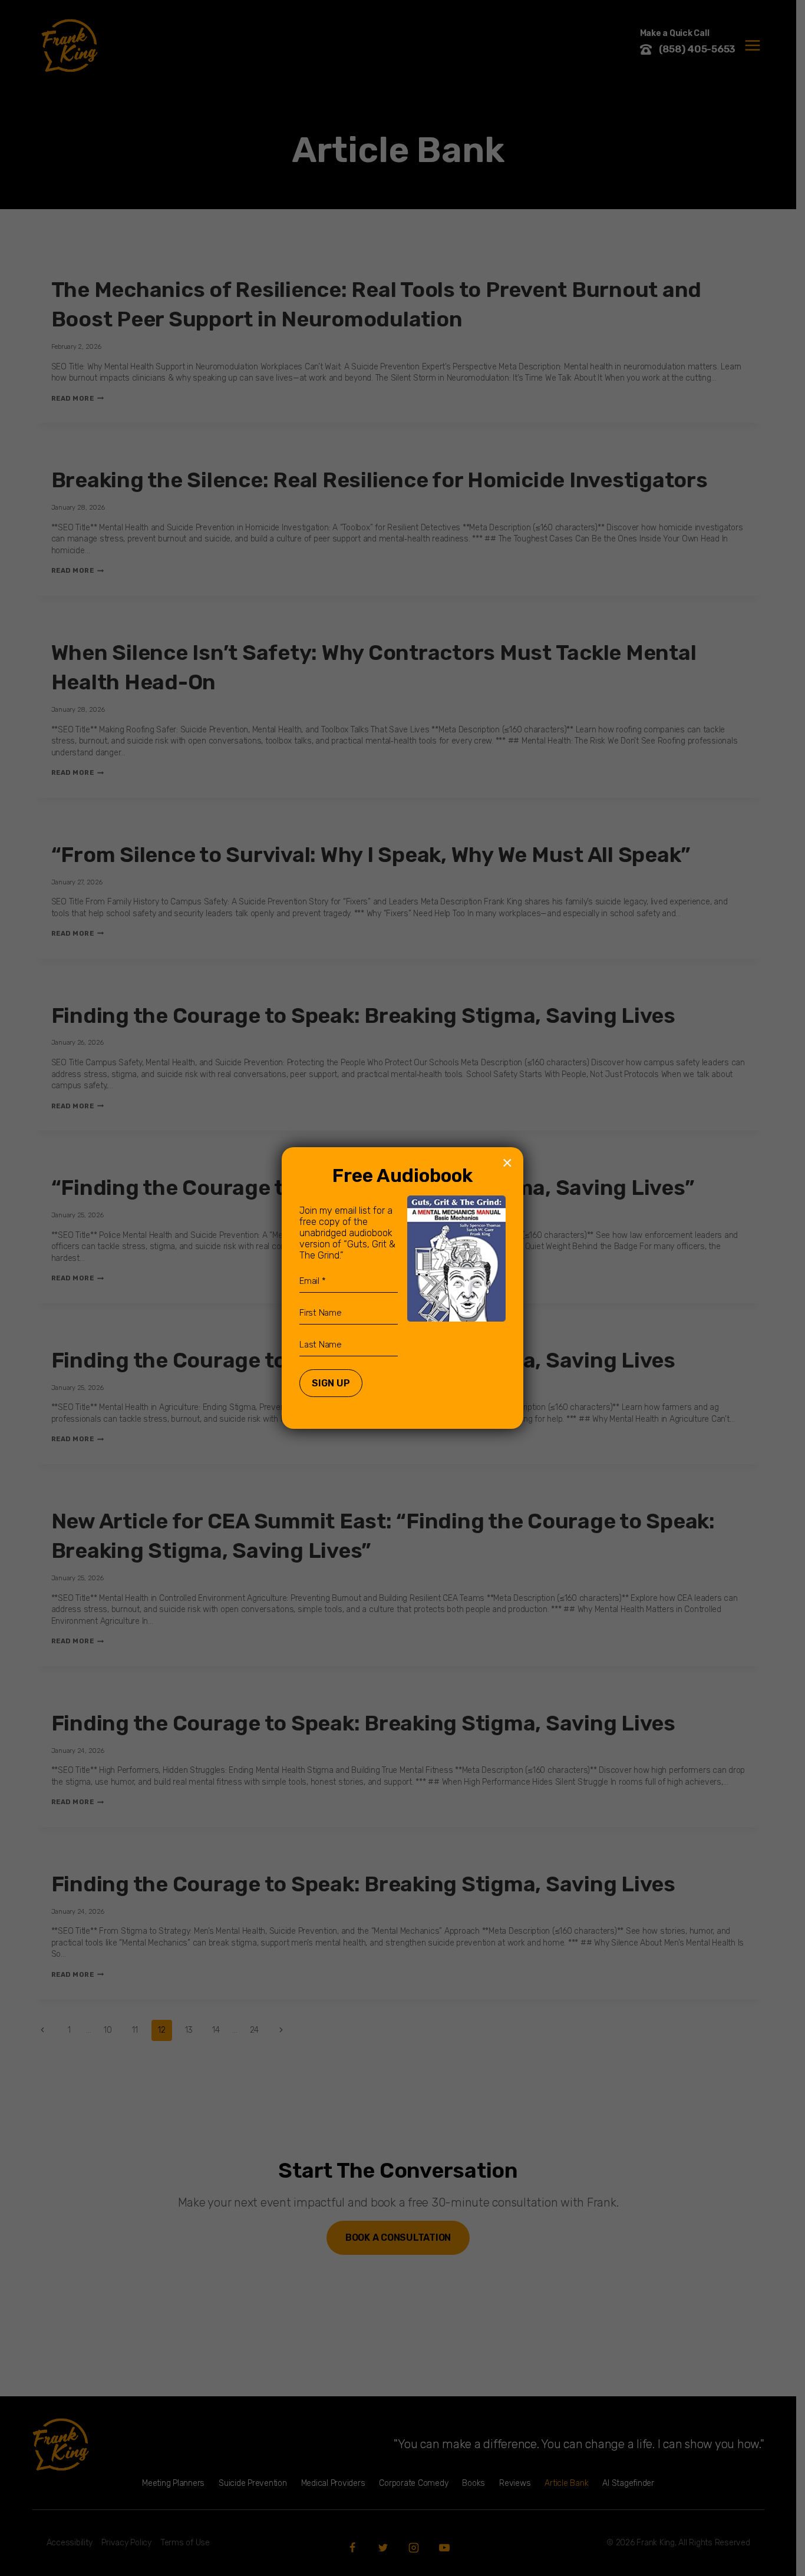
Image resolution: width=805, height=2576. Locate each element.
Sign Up (331, 1383)
